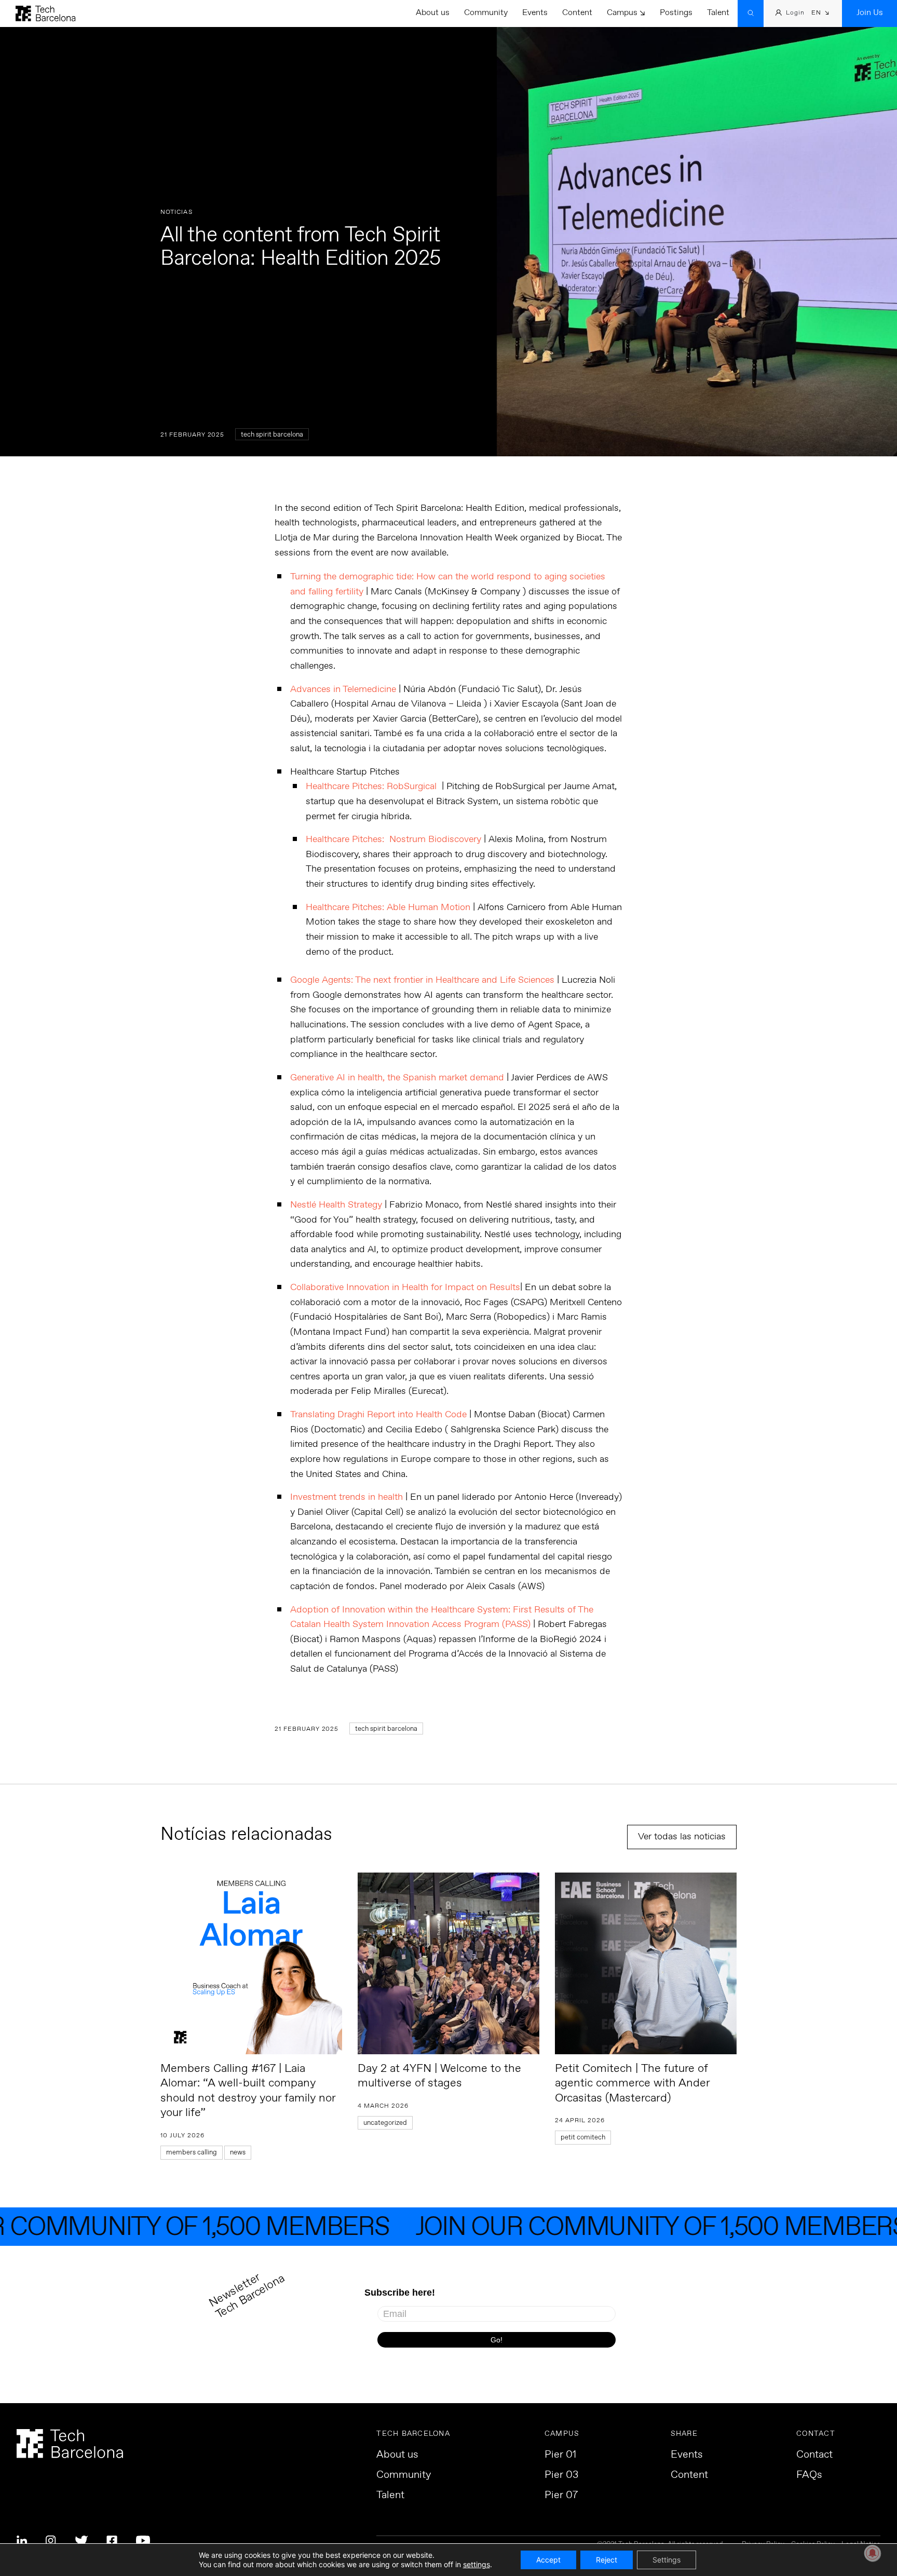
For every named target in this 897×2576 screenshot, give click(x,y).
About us (433, 13)
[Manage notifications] (873, 2553)
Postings (676, 13)
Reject (607, 2560)
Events (535, 13)
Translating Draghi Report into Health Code (378, 1415)
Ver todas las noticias (682, 1837)
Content (577, 13)
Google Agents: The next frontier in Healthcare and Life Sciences (422, 980)
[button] (820, 14)
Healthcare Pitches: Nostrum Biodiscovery (395, 839)
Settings (667, 2560)
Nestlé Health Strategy (336, 1205)
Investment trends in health (346, 1497)
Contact (814, 2455)
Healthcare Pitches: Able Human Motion (388, 907)
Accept (548, 2560)
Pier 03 (561, 2475)
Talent (718, 13)
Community (486, 13)
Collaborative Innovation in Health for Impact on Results (405, 1287)
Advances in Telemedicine (344, 689)
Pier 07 (561, 2496)
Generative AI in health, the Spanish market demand (397, 1078)
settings (477, 2564)
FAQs (809, 2475)
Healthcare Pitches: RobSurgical (372, 787)
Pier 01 (560, 2455)
